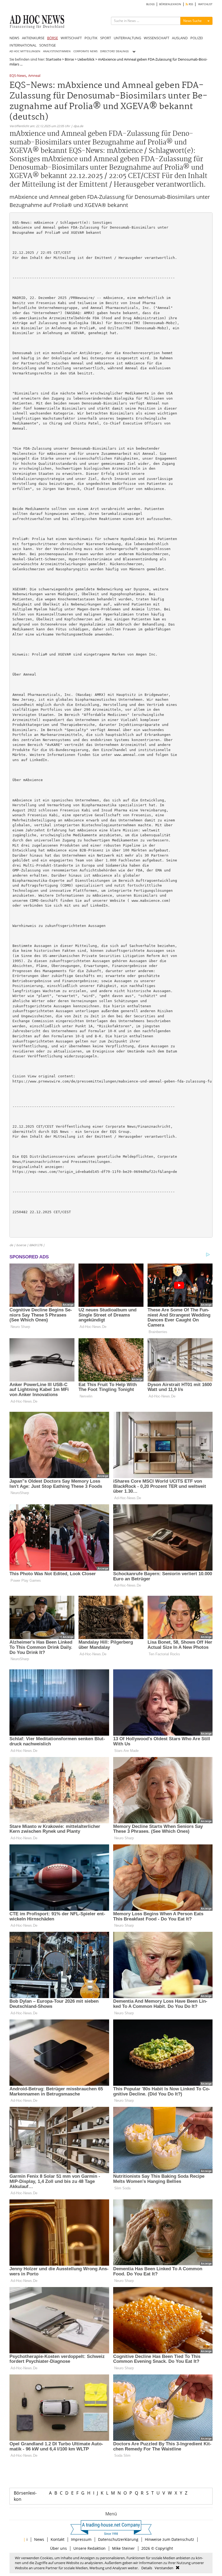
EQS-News (18, 76)
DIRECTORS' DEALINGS (114, 51)
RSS (190, 4)
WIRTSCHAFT (71, 38)
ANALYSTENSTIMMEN (57, 51)
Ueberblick (86, 59)
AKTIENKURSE (33, 38)
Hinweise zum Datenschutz (169, 2539)
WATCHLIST (205, 4)
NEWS (14, 38)
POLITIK (91, 38)
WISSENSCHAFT (156, 38)
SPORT (106, 38)
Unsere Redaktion (89, 2548)
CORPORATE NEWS (85, 51)
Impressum (81, 2539)
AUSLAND (180, 38)
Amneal (34, 76)
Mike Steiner (123, 2548)
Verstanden (164, 2568)
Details (147, 2568)
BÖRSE (53, 38)
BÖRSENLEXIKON (170, 4)
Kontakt (58, 2539)
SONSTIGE (48, 45)
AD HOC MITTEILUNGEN (25, 51)
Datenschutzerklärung (118, 2539)
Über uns (58, 2548)
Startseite (53, 59)
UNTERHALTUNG (127, 38)
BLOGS (150, 4)
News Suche (192, 21)
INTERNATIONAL (23, 45)
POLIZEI (197, 38)
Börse (69, 59)
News (39, 2539)
